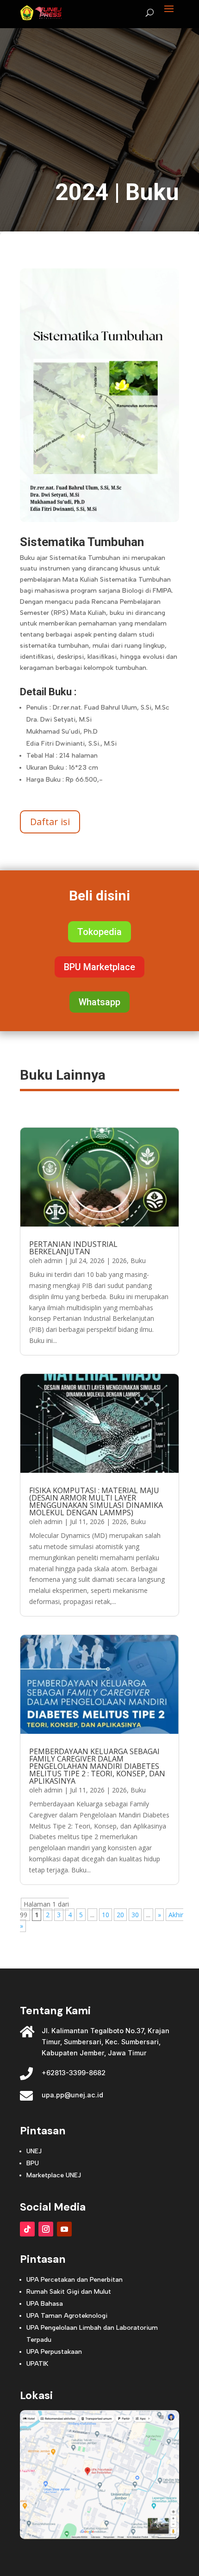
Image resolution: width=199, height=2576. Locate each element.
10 (106, 1915)
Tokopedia (99, 932)
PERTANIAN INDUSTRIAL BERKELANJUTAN (73, 1248)
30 (135, 1915)
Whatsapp (99, 1002)
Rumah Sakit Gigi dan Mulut (69, 2292)
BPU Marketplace (99, 967)
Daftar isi (50, 822)
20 (120, 1915)
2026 (119, 1261)
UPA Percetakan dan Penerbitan (75, 2280)
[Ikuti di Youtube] (64, 2229)
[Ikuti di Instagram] (46, 2229)
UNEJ (34, 2151)
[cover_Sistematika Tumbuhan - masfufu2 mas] (99, 519)
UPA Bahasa (45, 2304)
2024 (82, 192)
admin (53, 1261)
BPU (33, 2163)
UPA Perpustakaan (54, 2352)
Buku (152, 192)
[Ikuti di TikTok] (27, 2229)
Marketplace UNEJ (54, 2175)
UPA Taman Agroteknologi (67, 2316)
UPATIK (37, 2364)
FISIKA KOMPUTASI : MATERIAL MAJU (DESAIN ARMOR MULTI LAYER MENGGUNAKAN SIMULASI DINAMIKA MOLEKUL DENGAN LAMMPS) (96, 1501)
